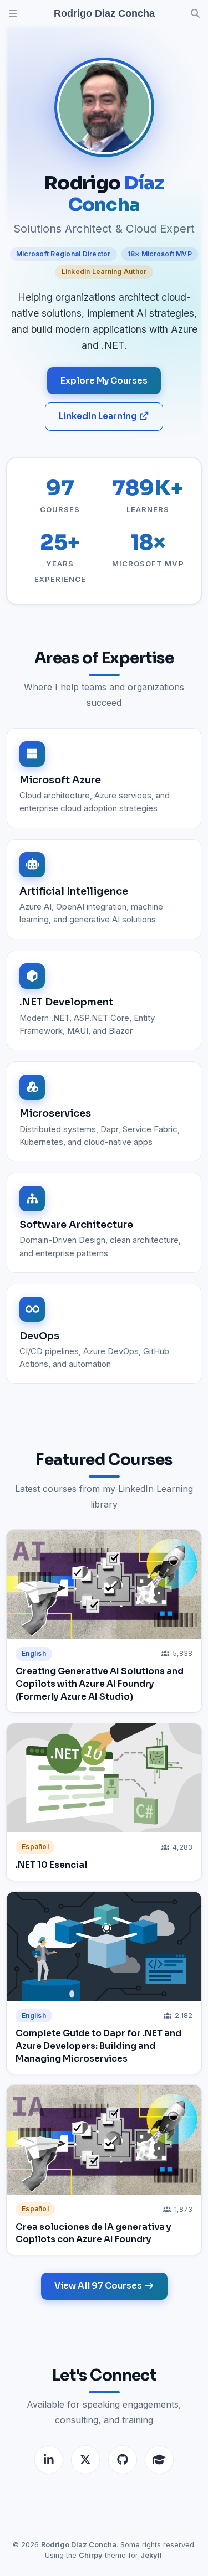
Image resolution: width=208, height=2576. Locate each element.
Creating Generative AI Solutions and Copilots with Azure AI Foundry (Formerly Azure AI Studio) (100, 1684)
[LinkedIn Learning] (159, 2460)
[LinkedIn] (49, 2460)
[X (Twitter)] (85, 2460)
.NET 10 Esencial (51, 1865)
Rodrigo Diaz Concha (79, 2545)
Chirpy (91, 2555)
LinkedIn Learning (99, 416)
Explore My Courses (104, 381)
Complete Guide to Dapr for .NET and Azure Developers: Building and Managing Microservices (98, 2046)
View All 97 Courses (99, 2286)
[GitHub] (123, 2460)
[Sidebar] (13, 13)
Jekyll (151, 2555)
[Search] (195, 13)
